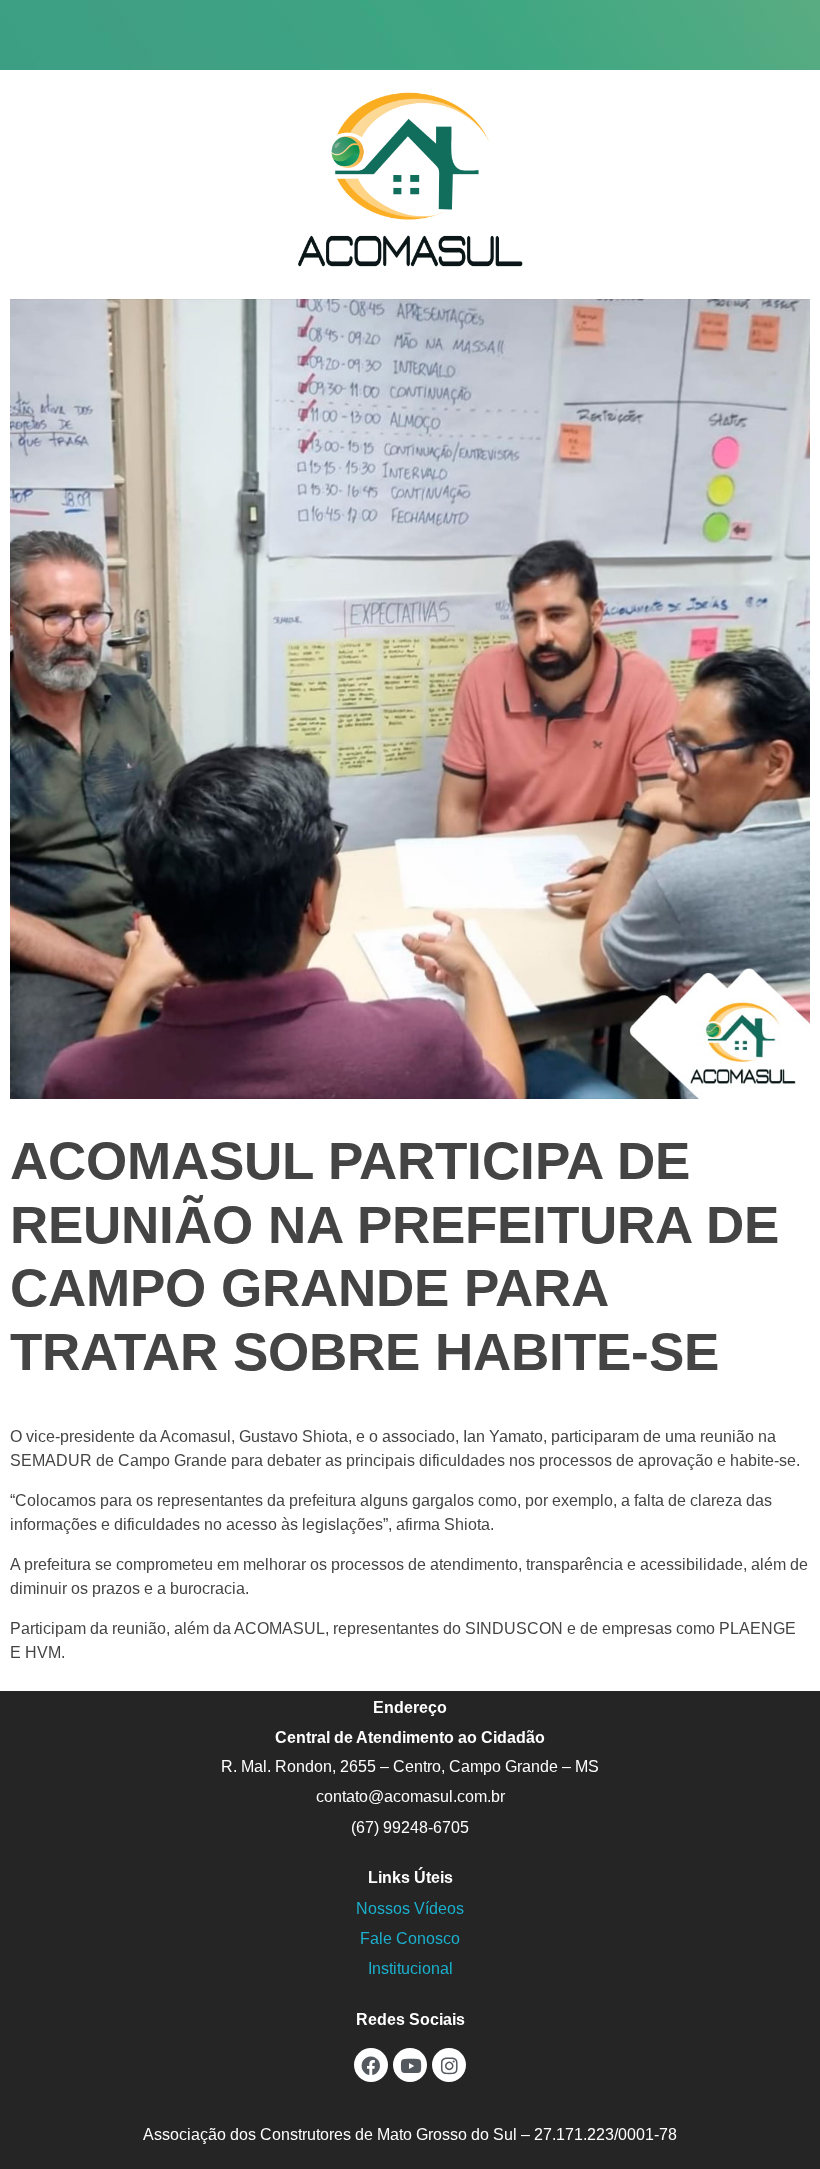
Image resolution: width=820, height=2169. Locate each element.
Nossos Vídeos (410, 1908)
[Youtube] (410, 2065)
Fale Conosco (410, 1938)
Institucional (410, 1968)
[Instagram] (449, 2065)
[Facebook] (371, 2065)
